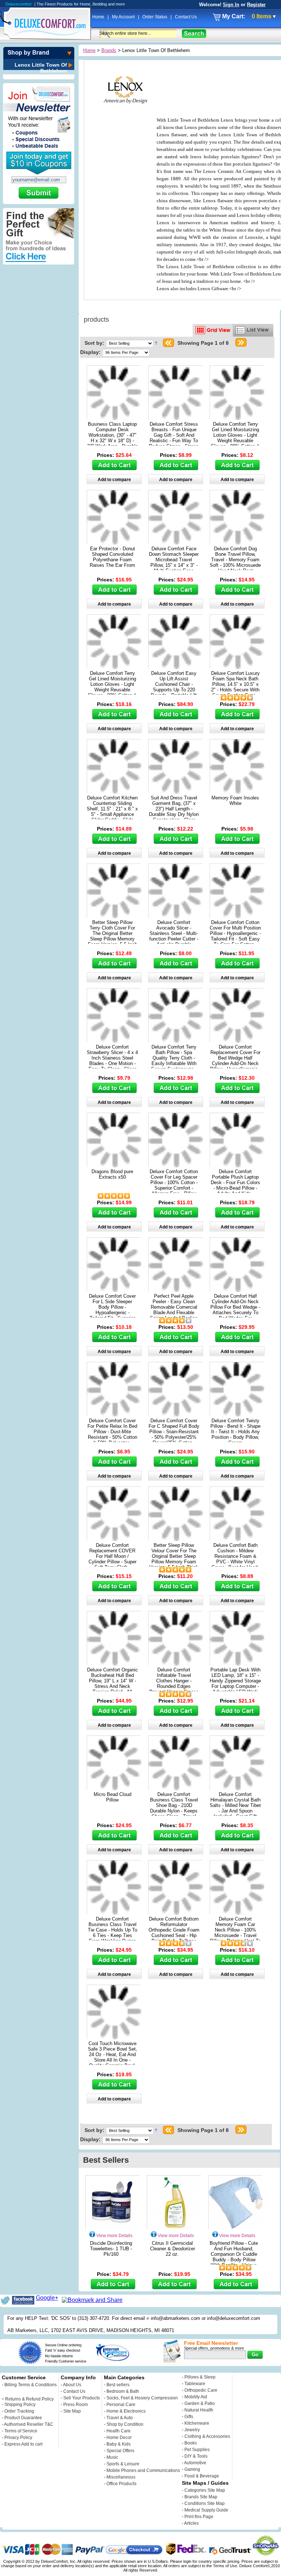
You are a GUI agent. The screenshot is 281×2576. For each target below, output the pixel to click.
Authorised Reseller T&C (29, 2424)
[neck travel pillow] (237, 1414)
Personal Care (121, 2405)
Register (256, 5)
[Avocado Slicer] (176, 916)
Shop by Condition (125, 2424)
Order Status (155, 17)
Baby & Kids (119, 2444)
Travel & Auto (120, 2418)
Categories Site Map (205, 2490)
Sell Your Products (82, 2398)
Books (191, 2443)
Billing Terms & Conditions (31, 2385)
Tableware (195, 2384)
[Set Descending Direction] (156, 343)
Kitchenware (197, 2423)
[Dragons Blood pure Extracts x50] (114, 1165)
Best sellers (118, 2385)
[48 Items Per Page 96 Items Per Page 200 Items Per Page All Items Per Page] (126, 352)
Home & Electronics (126, 2411)
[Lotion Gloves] (237, 418)
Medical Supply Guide (206, 2510)
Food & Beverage (202, 2476)
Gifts (189, 2417)
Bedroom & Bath (123, 2391)
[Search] (194, 34)
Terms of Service (21, 2431)
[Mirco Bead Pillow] (114, 1788)
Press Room (76, 2405)
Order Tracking (19, 2411)
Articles (191, 2523)
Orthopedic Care (201, 2390)
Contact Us (186, 17)
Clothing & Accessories (207, 2436)
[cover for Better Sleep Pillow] (114, 916)
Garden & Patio (200, 2403)
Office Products (121, 2484)
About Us (72, 2385)
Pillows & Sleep (200, 2377)
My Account (124, 17)
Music (112, 2457)
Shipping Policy (20, 2405)
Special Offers (120, 2451)
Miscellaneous (121, 2477)
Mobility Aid (196, 2397)
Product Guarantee (23, 2418)
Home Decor (119, 2438)
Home (99, 17)
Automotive (195, 2463)
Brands (109, 50)
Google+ (47, 2298)
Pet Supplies (197, 2450)
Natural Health (199, 2410)
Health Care (119, 2431)
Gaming (192, 2469)
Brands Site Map (201, 2497)
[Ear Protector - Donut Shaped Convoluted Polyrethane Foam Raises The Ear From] (114, 542)
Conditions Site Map (205, 2503)
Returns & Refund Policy (29, 2399)
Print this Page (199, 2517)
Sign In (231, 5)
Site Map (72, 2411)
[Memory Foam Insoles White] (237, 792)
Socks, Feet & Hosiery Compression (142, 2398)
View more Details (114, 2236)
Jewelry (192, 2430)
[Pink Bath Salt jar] (237, 1788)
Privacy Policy (18, 2438)
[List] (253, 330)
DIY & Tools (196, 2456)
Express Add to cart (23, 2444)
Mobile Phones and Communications (143, 2470)
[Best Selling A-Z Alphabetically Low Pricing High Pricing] (131, 343)
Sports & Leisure (123, 2464)
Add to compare (114, 480)
